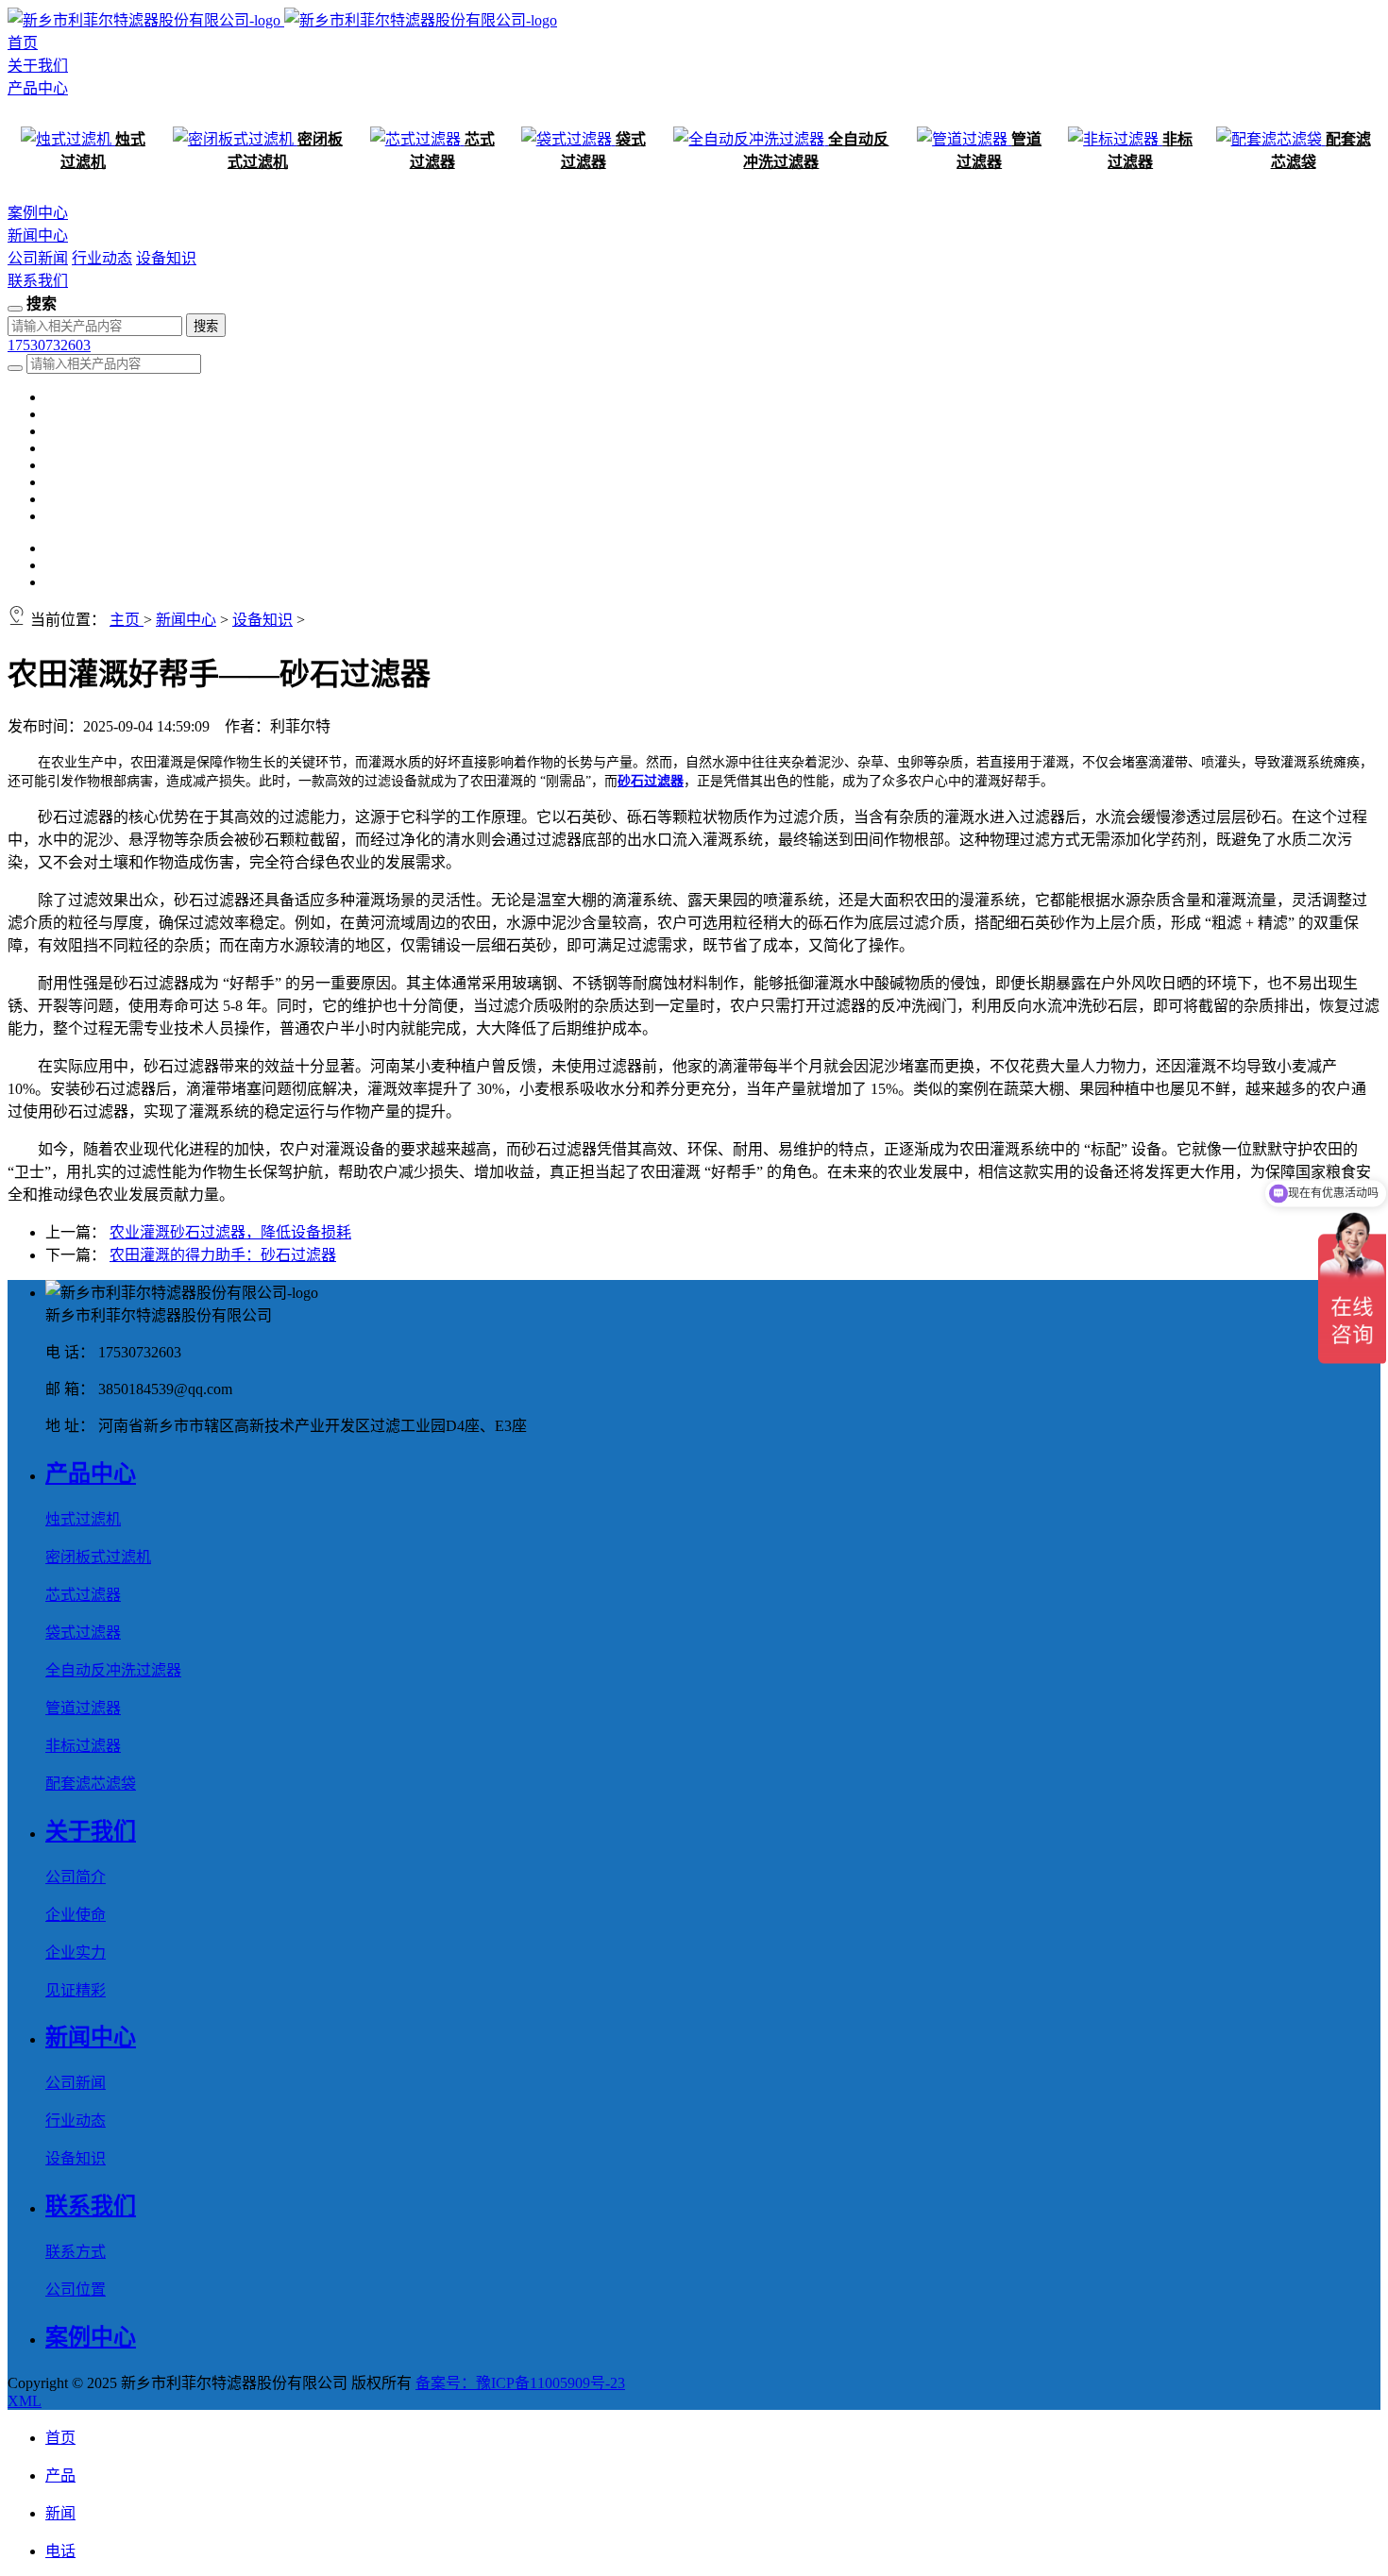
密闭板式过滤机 (98, 1557)
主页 (127, 620)
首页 (23, 43)
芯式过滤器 (83, 1595)
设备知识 (166, 258)
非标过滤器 (83, 1746)
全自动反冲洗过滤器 (113, 1670)
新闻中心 (38, 236)
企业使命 (76, 1915)
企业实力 (76, 1953)
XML (25, 2401)
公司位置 (76, 2290)
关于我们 (38, 66)
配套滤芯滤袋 (91, 1784)
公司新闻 (38, 258)
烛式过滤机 (83, 1519)
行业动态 (102, 258)
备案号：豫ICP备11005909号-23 (520, 2383)
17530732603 (49, 345)
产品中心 (38, 88)
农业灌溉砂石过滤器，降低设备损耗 (230, 1232)
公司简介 (76, 1877)
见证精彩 (76, 1990)
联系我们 (38, 281)
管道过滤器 (83, 1708)
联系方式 (76, 2252)
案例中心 (38, 213)
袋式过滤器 (83, 1633)
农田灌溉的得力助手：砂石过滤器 (223, 1255)
